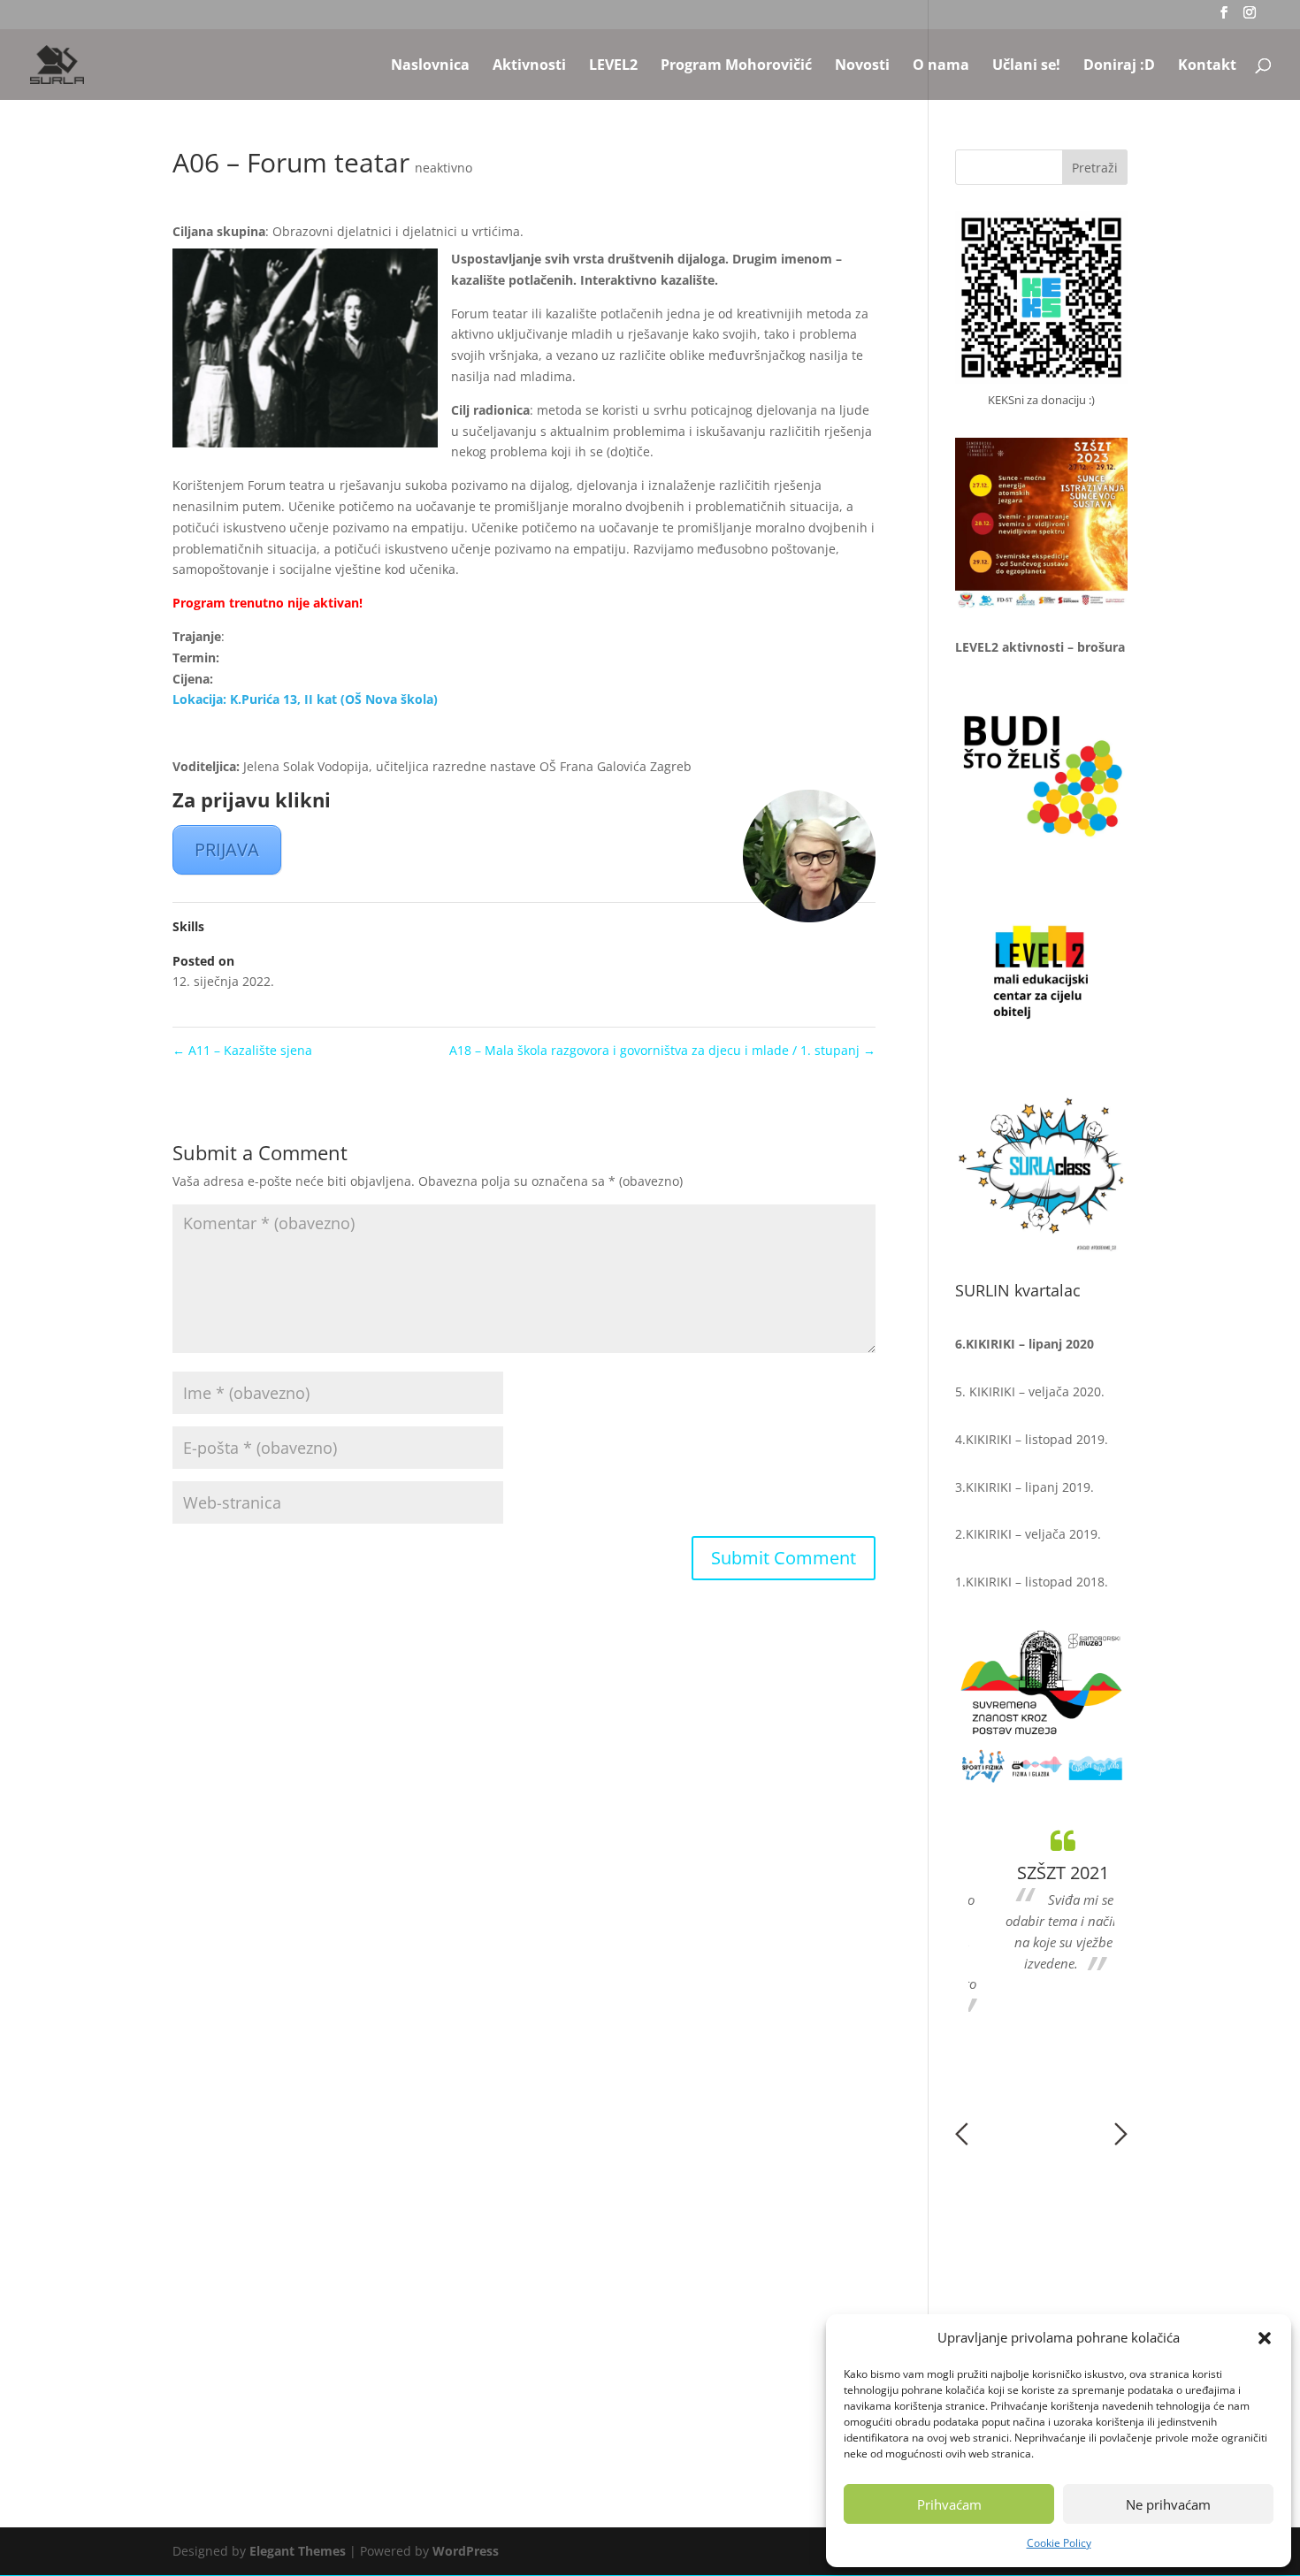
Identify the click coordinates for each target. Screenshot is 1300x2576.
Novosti (862, 66)
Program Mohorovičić (736, 66)
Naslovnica (430, 66)
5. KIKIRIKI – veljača (1014, 1391)
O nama (941, 66)
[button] (1265, 2338)
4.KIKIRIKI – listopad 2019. (1032, 1439)
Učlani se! (1026, 66)
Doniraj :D (1119, 66)
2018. (1090, 1582)
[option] (1042, 1900)
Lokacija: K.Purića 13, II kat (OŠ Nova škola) (305, 699)
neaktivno (444, 168)
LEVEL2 (613, 66)
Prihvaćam (949, 2504)
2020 (1087, 1391)
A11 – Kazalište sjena (242, 1050)
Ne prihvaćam (1168, 2504)
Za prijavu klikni (252, 799)
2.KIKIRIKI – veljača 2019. (1028, 1534)
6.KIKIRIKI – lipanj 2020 (1025, 1344)
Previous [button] (962, 2134)
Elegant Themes (298, 2551)
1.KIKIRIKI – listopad (1014, 1582)
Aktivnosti (529, 66)
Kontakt (1207, 66)
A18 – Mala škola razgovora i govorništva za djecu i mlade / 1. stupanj (662, 1050)
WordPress (466, 2551)
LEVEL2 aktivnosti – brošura (1040, 647)
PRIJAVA (227, 849)
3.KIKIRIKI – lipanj (1007, 1487)
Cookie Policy (1059, 2543)
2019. (1076, 1487)
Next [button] (1121, 2134)
